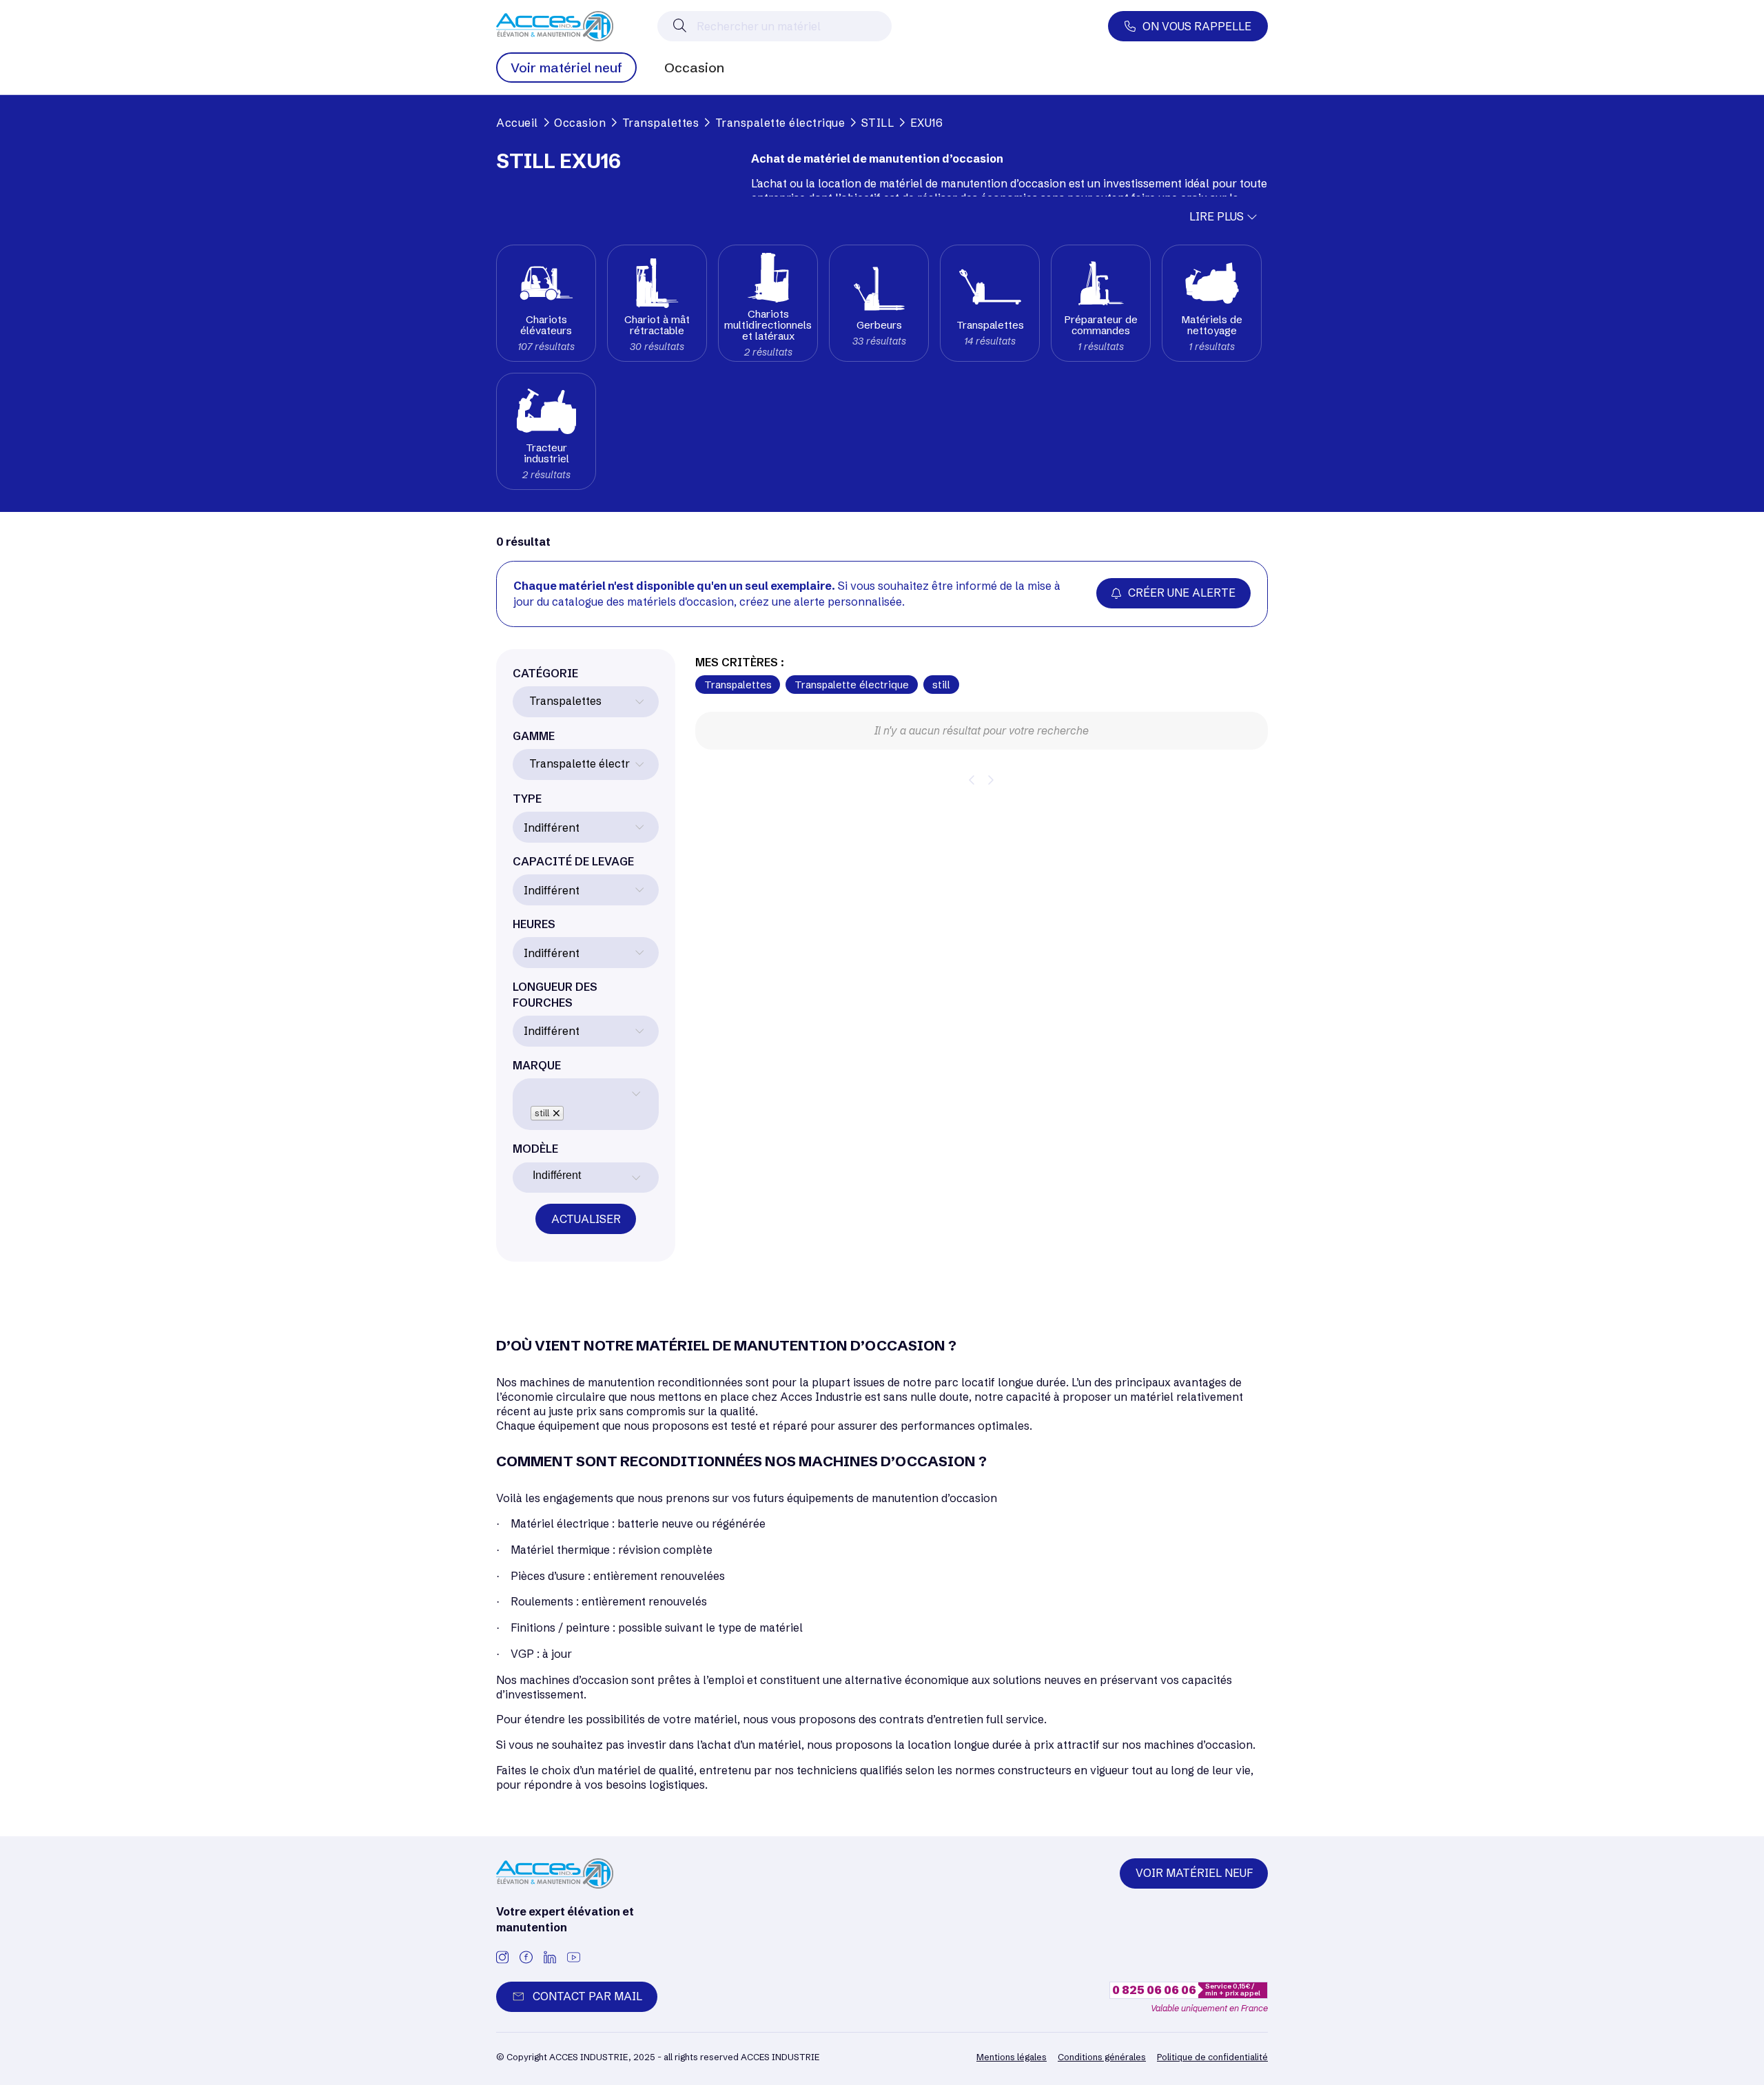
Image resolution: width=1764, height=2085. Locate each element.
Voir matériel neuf (566, 68)
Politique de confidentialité (1212, 2057)
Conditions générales (1102, 2057)
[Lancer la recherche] (680, 26)
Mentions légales (1012, 2057)
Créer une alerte (1182, 593)
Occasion (694, 68)
